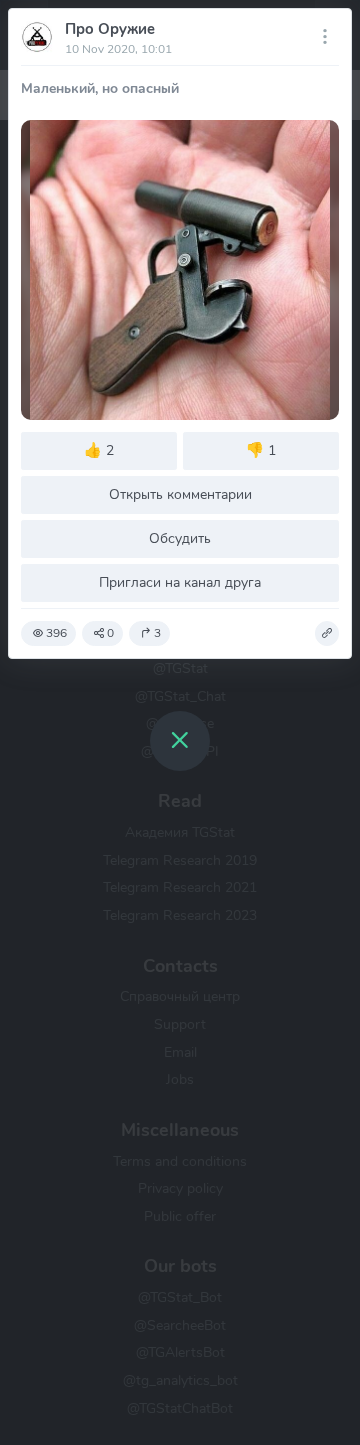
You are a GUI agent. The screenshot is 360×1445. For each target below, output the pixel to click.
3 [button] (157, 633)
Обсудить (180, 538)
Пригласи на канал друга (180, 582)
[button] (327, 634)
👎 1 (261, 450)
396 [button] (56, 633)
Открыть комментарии (180, 494)
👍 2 (99, 450)
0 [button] (110, 633)
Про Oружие (110, 29)
